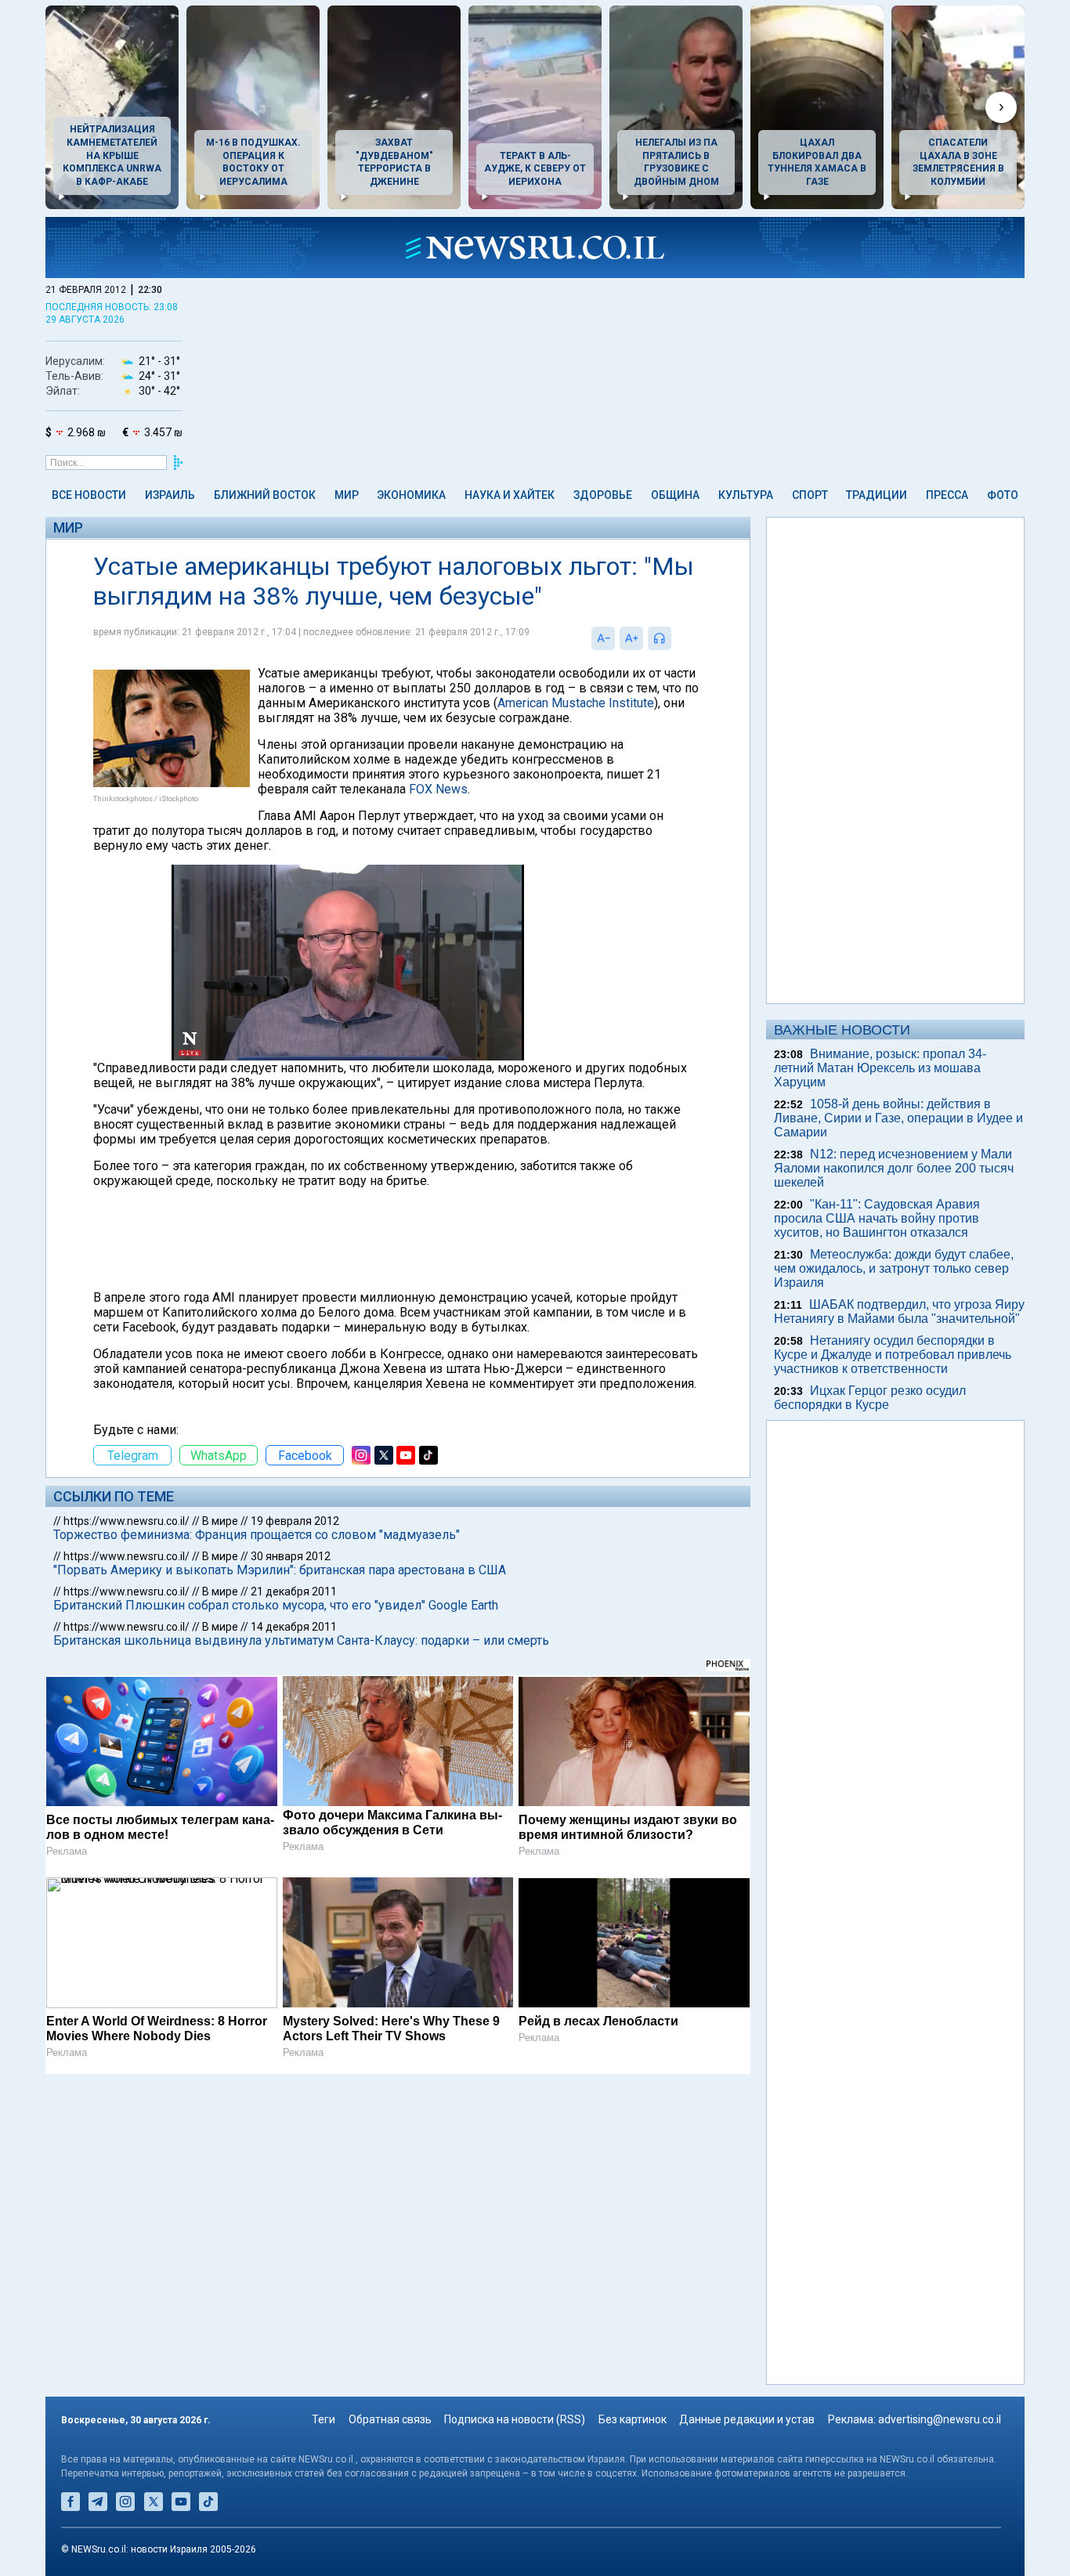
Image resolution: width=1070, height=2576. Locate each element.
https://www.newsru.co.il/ (127, 1521)
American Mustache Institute (576, 703)
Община (675, 495)
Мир (347, 495)
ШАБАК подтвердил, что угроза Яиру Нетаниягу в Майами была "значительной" (899, 1311)
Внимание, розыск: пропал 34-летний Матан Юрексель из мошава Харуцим (880, 1068)
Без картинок (633, 2419)
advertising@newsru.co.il (940, 2419)
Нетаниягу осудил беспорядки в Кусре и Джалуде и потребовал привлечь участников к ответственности (893, 1355)
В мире (220, 1521)
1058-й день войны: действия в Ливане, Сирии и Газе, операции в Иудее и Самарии (898, 1118)
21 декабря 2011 (294, 1591)
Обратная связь (390, 2419)
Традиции (877, 495)
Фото (1003, 495)
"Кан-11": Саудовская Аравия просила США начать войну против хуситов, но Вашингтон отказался (877, 1218)
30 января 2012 (291, 1556)
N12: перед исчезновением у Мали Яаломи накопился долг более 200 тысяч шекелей (894, 1168)
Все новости (89, 495)
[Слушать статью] (675, 638)
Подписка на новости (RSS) (515, 2419)
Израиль (170, 495)
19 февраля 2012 (295, 1521)
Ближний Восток (265, 495)
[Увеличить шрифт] (631, 638)
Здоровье (603, 495)
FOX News (438, 789)
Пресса (947, 495)
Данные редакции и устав (747, 2419)
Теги (324, 2419)
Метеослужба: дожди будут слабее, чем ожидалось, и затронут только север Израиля (894, 1268)
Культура (746, 495)
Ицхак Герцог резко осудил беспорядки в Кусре (870, 1398)
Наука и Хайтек (510, 495)
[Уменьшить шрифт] (603, 638)
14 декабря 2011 (294, 1627)
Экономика (411, 495)
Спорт (810, 495)
